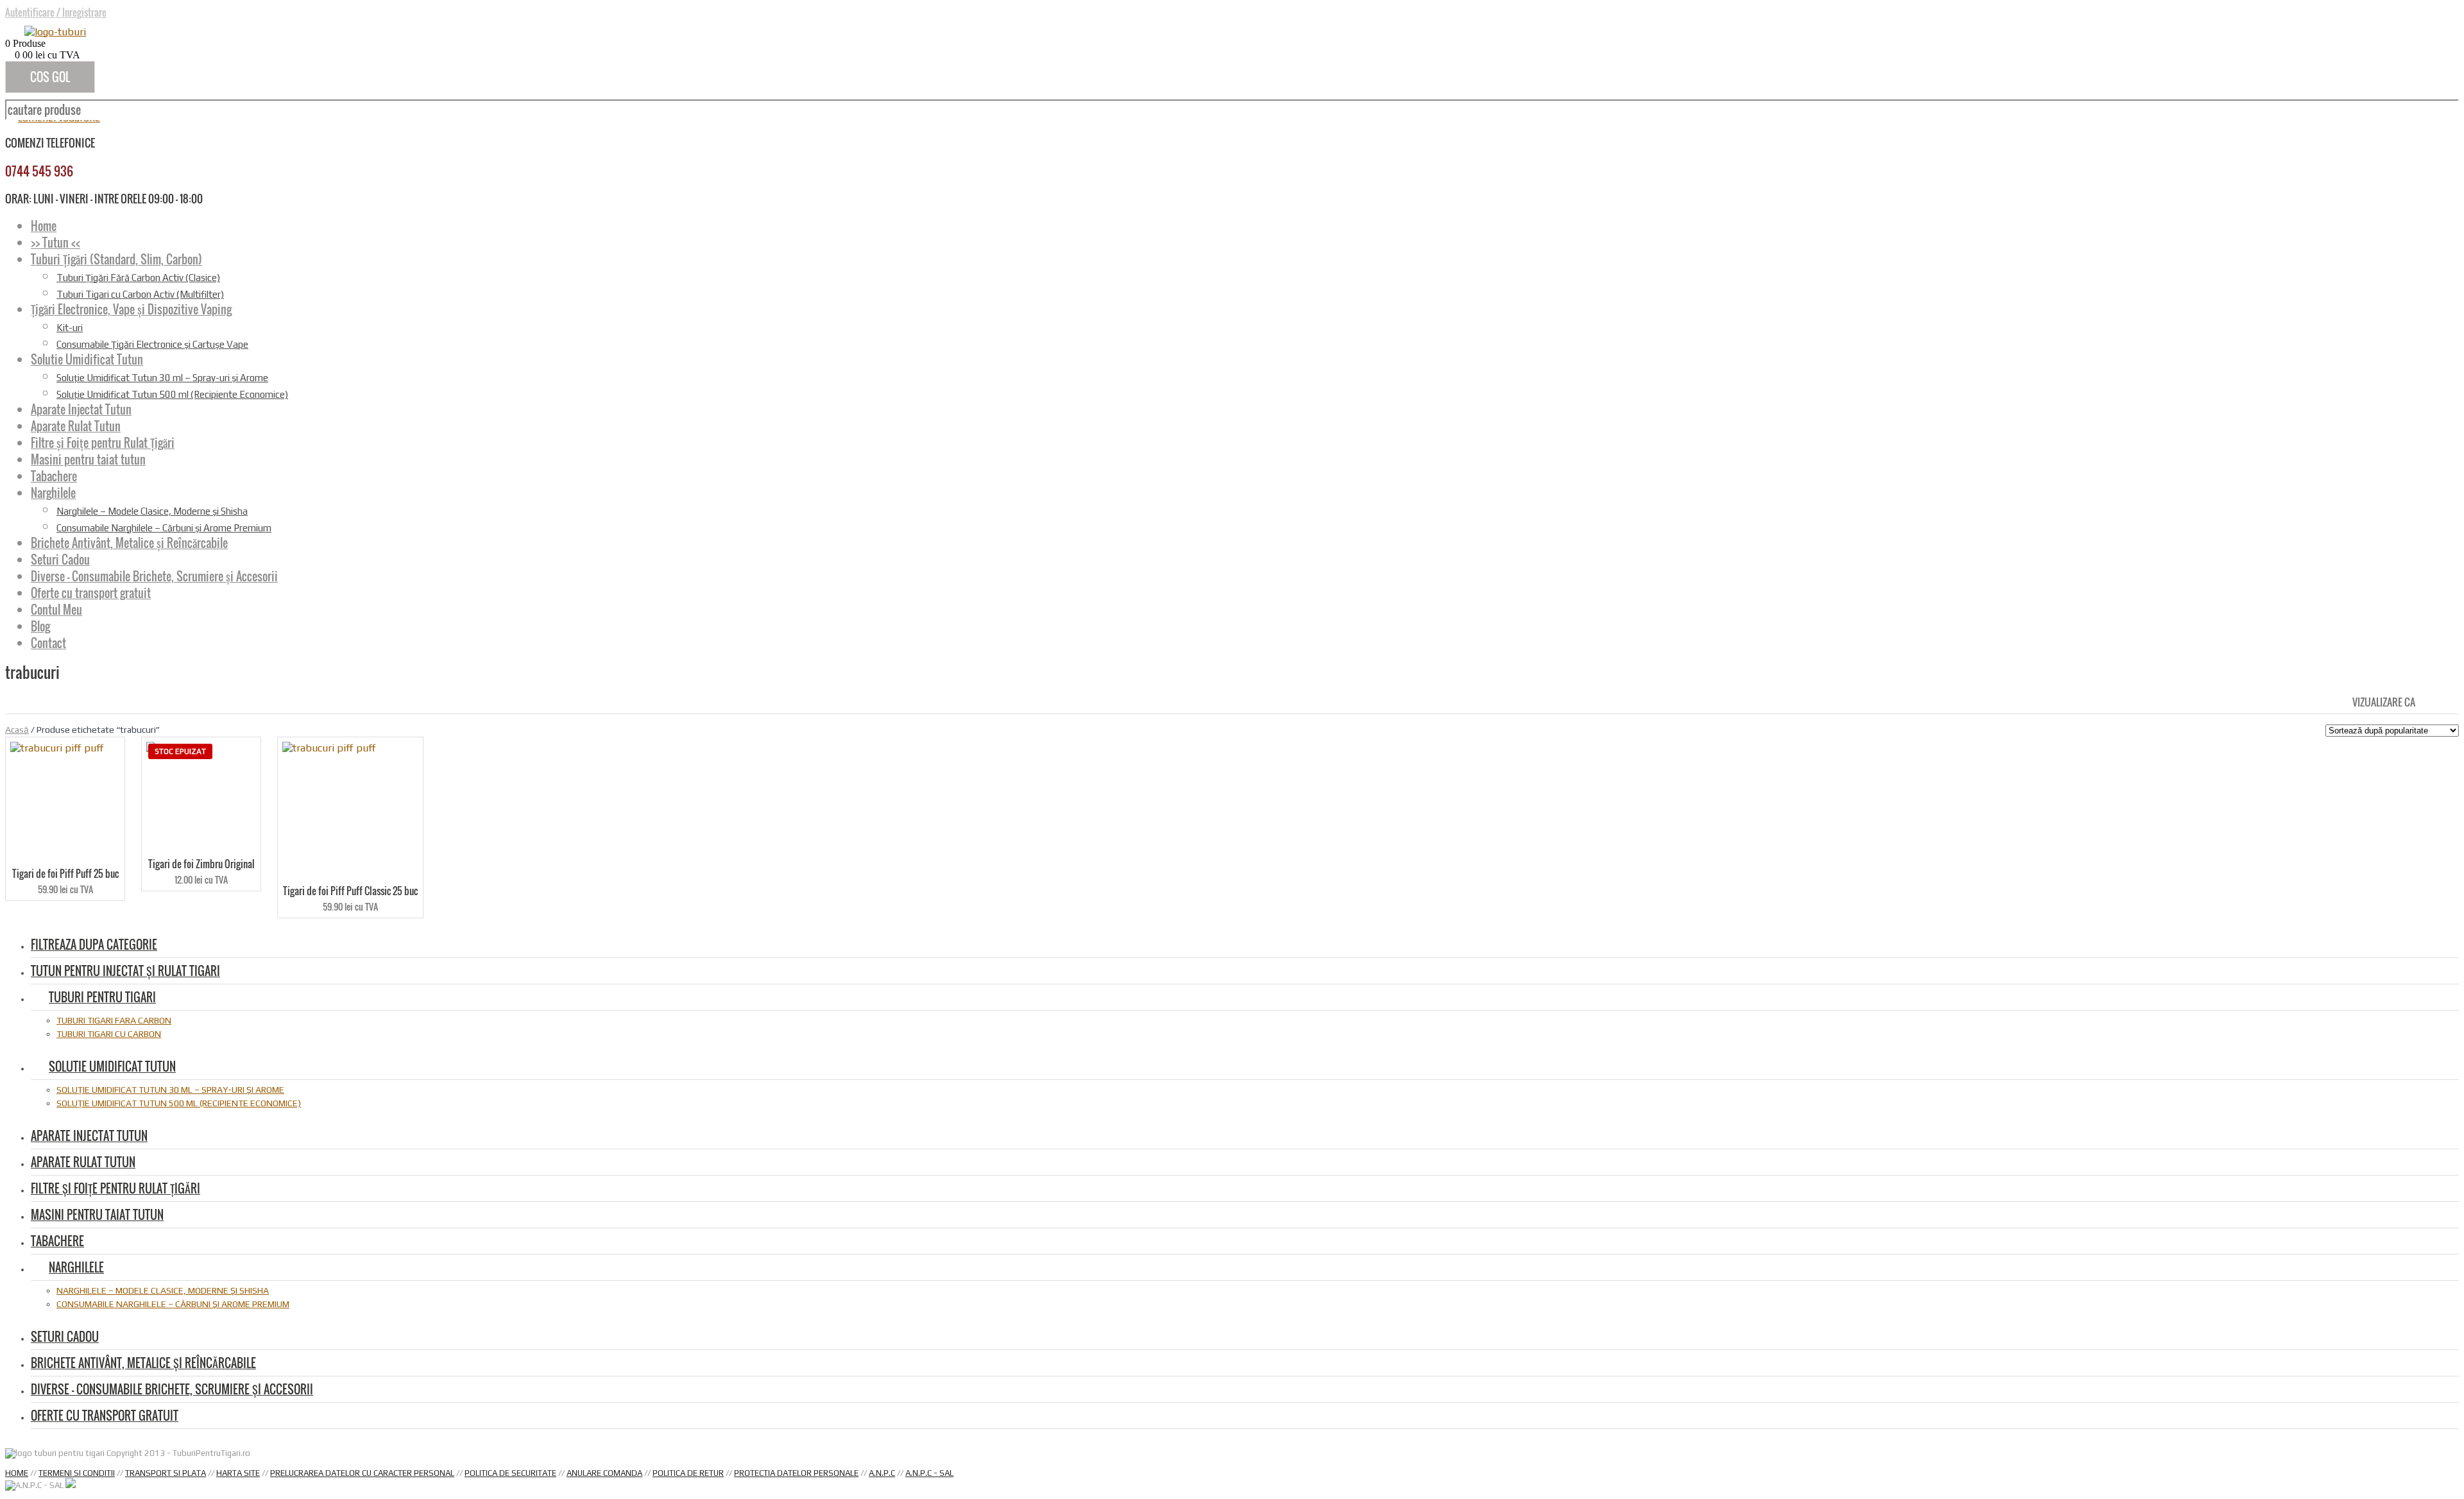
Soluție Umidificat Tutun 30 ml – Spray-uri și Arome (162, 378)
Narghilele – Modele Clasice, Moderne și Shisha (152, 511)
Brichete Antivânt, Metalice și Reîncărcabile (129, 543)
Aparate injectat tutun (89, 1136)
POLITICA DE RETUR (688, 1473)
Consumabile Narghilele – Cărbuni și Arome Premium (164, 528)
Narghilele (53, 493)
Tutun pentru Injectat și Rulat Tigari (125, 971)
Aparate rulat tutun (83, 1162)
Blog (40, 626)
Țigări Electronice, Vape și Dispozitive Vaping (131, 309)
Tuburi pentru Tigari (102, 997)
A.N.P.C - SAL (929, 1473)
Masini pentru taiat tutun (88, 459)
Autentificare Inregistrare (56, 12)
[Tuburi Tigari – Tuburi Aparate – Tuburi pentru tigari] (55, 32)
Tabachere (54, 476)
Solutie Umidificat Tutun (87, 359)
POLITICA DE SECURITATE (510, 1473)
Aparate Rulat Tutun (76, 426)
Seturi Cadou (60, 560)
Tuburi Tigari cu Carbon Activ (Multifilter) (140, 294)
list (2450, 701)
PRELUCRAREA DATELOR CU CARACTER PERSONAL (362, 1473)
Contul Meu (56, 610)
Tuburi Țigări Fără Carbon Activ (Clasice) (138, 278)
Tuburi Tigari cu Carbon (109, 1034)
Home (44, 226)
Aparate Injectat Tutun (81, 409)
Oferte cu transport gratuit (91, 593)
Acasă (17, 730)
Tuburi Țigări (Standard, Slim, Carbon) (116, 259)
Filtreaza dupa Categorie (94, 945)
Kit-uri (70, 328)
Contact (48, 643)
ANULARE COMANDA (604, 1473)
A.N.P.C (882, 1473)
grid (2428, 701)
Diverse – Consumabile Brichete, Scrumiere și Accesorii (154, 576)
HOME (17, 1473)
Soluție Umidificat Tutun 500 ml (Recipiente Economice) (172, 394)
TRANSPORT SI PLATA (166, 1473)
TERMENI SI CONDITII (77, 1473)
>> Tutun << (56, 243)
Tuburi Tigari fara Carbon (114, 1020)
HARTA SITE (238, 1473)
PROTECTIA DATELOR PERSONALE (796, 1473)
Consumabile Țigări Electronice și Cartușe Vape (152, 344)
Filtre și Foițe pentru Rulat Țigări (103, 443)
